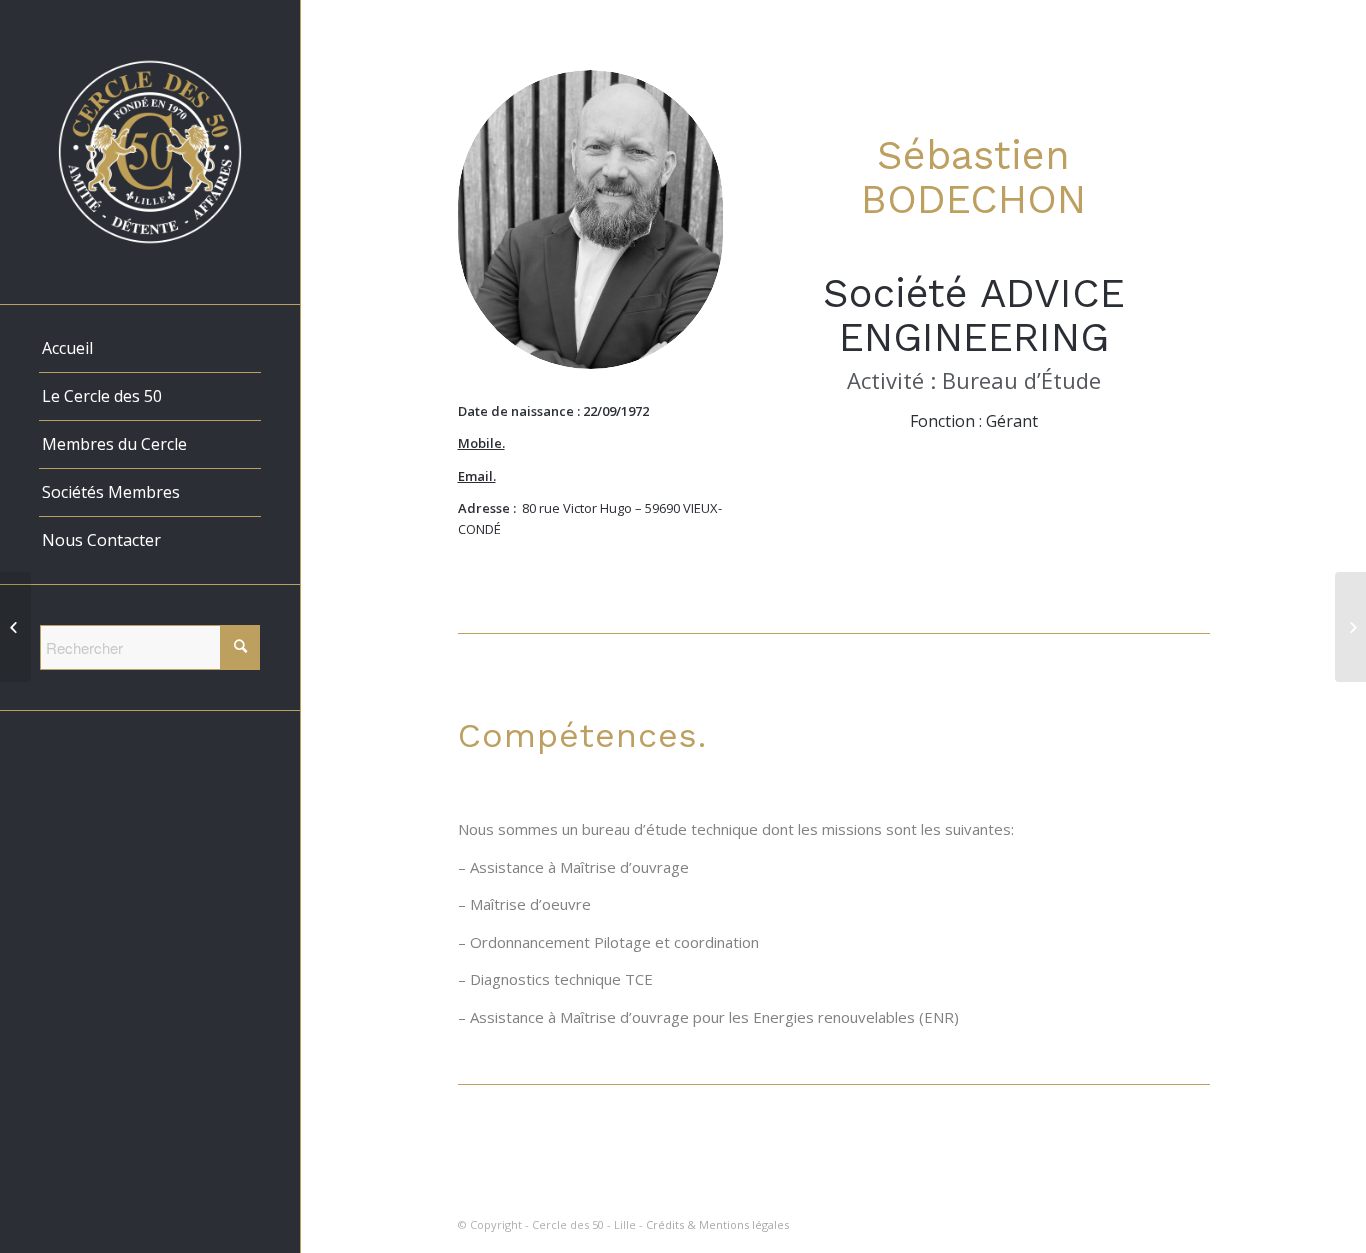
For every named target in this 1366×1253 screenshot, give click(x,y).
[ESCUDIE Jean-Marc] (15, 627)
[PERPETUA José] (1350, 627)
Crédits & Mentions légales (717, 1224)
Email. (477, 476)
